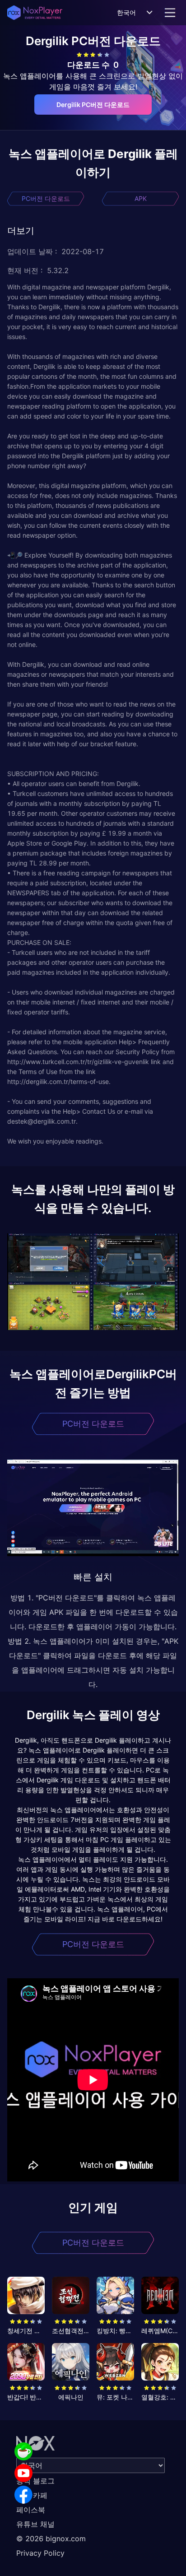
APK (141, 198)
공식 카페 (32, 2495)
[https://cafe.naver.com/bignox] (23, 2451)
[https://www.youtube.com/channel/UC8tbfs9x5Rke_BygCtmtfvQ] (23, 2473)
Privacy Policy (40, 2553)
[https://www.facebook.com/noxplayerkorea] (23, 2495)
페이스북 (31, 2510)
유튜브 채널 (35, 2524)
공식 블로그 (35, 2481)
